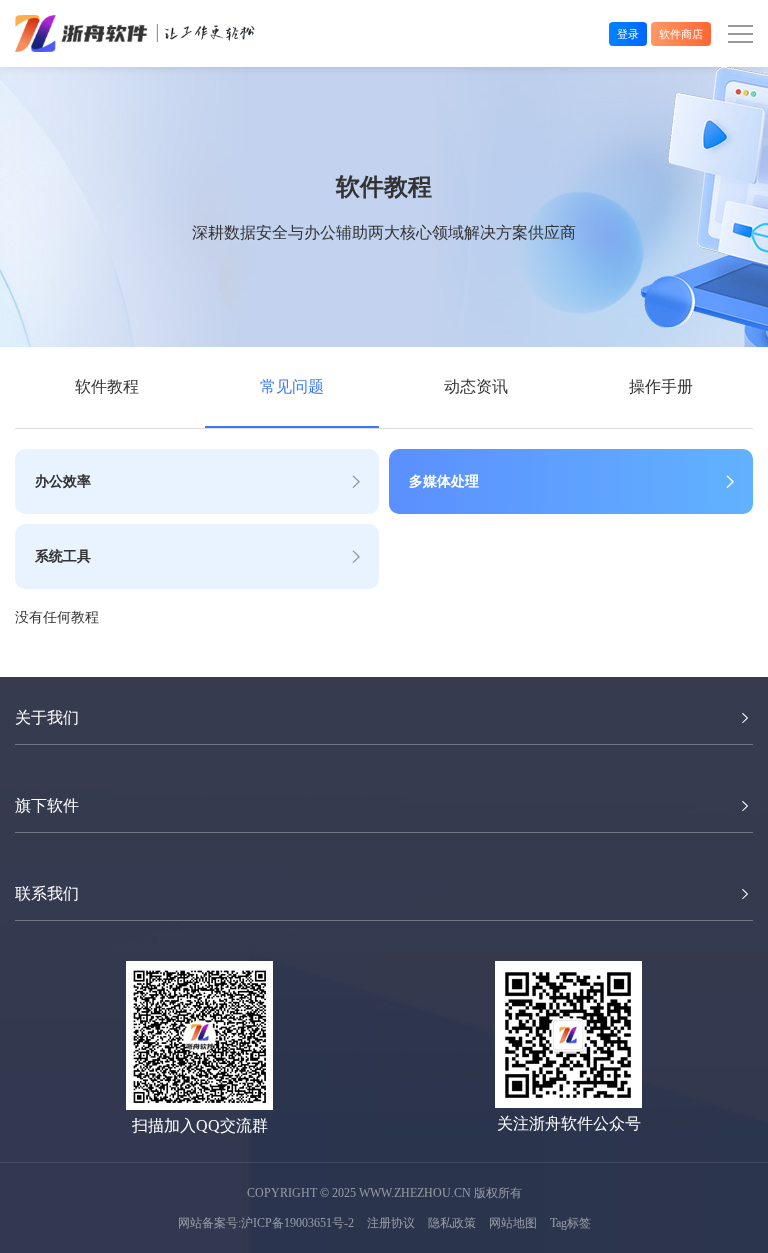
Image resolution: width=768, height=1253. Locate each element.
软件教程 (107, 386)
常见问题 (292, 386)
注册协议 (391, 1223)
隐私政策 (452, 1223)
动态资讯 (476, 386)
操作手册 (661, 386)
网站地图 (513, 1223)
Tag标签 (570, 1223)
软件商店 (681, 34)
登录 (628, 34)
